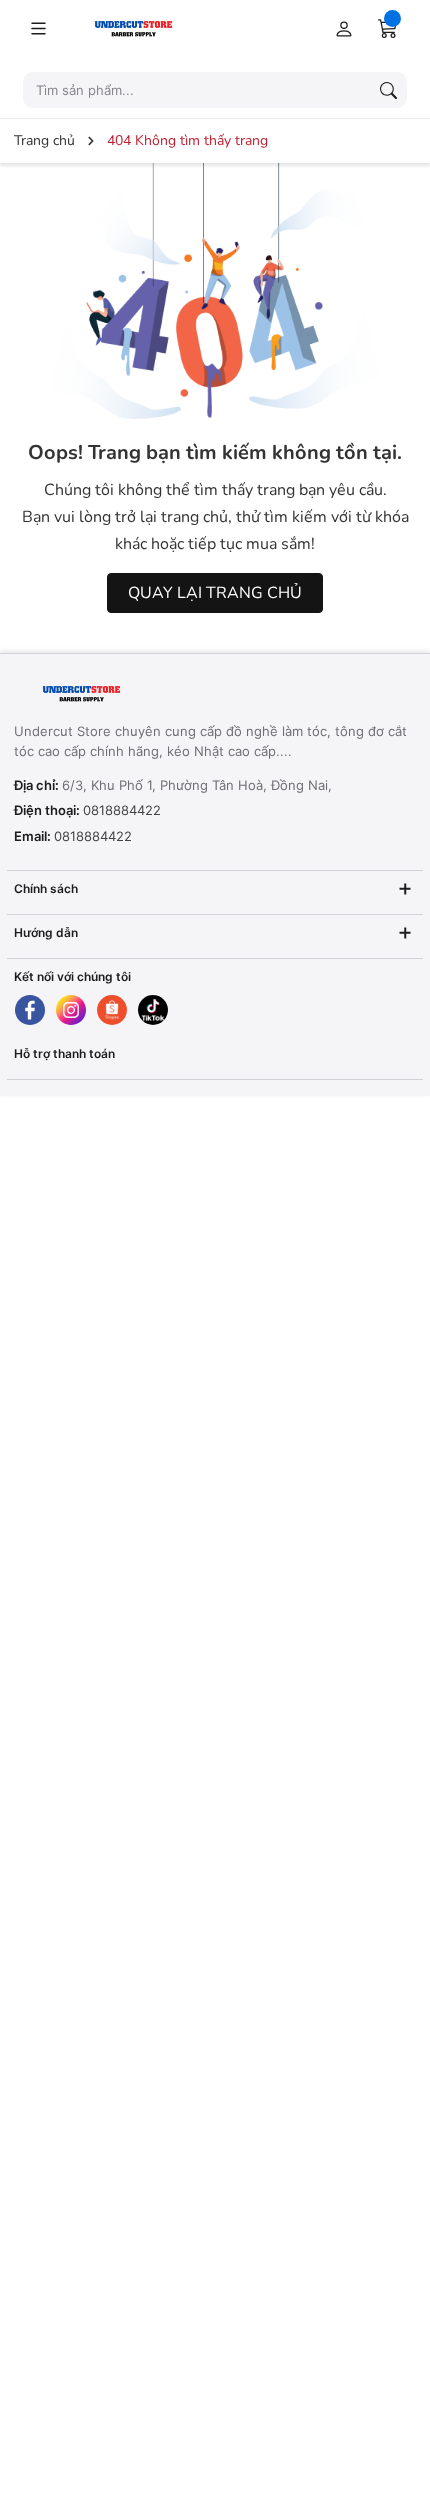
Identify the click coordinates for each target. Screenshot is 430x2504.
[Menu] (38, 28)
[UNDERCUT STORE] (138, 694)
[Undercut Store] (163, 27)
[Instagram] (71, 1010)
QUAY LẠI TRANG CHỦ (215, 593)
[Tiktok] (153, 1010)
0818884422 (122, 810)
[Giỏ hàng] (388, 28)
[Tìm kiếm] (388, 90)
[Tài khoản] (340, 28)
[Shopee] (112, 1010)
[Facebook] (30, 1010)
